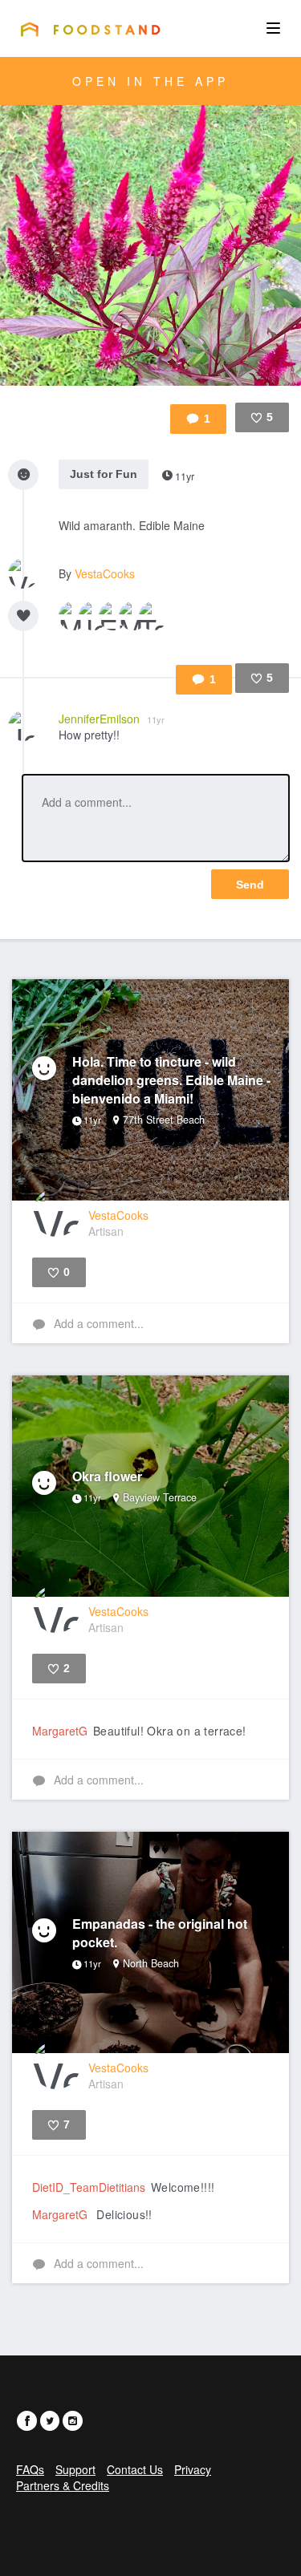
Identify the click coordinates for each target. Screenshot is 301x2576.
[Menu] (273, 28)
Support (75, 2469)
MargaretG (60, 1731)
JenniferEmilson (112, 719)
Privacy (193, 2469)
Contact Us (135, 2469)
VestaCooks (105, 573)
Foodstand (90, 29)
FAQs (30, 2469)
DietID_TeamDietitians (89, 2187)
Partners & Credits (63, 2485)
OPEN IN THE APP (150, 81)
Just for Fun (104, 474)
